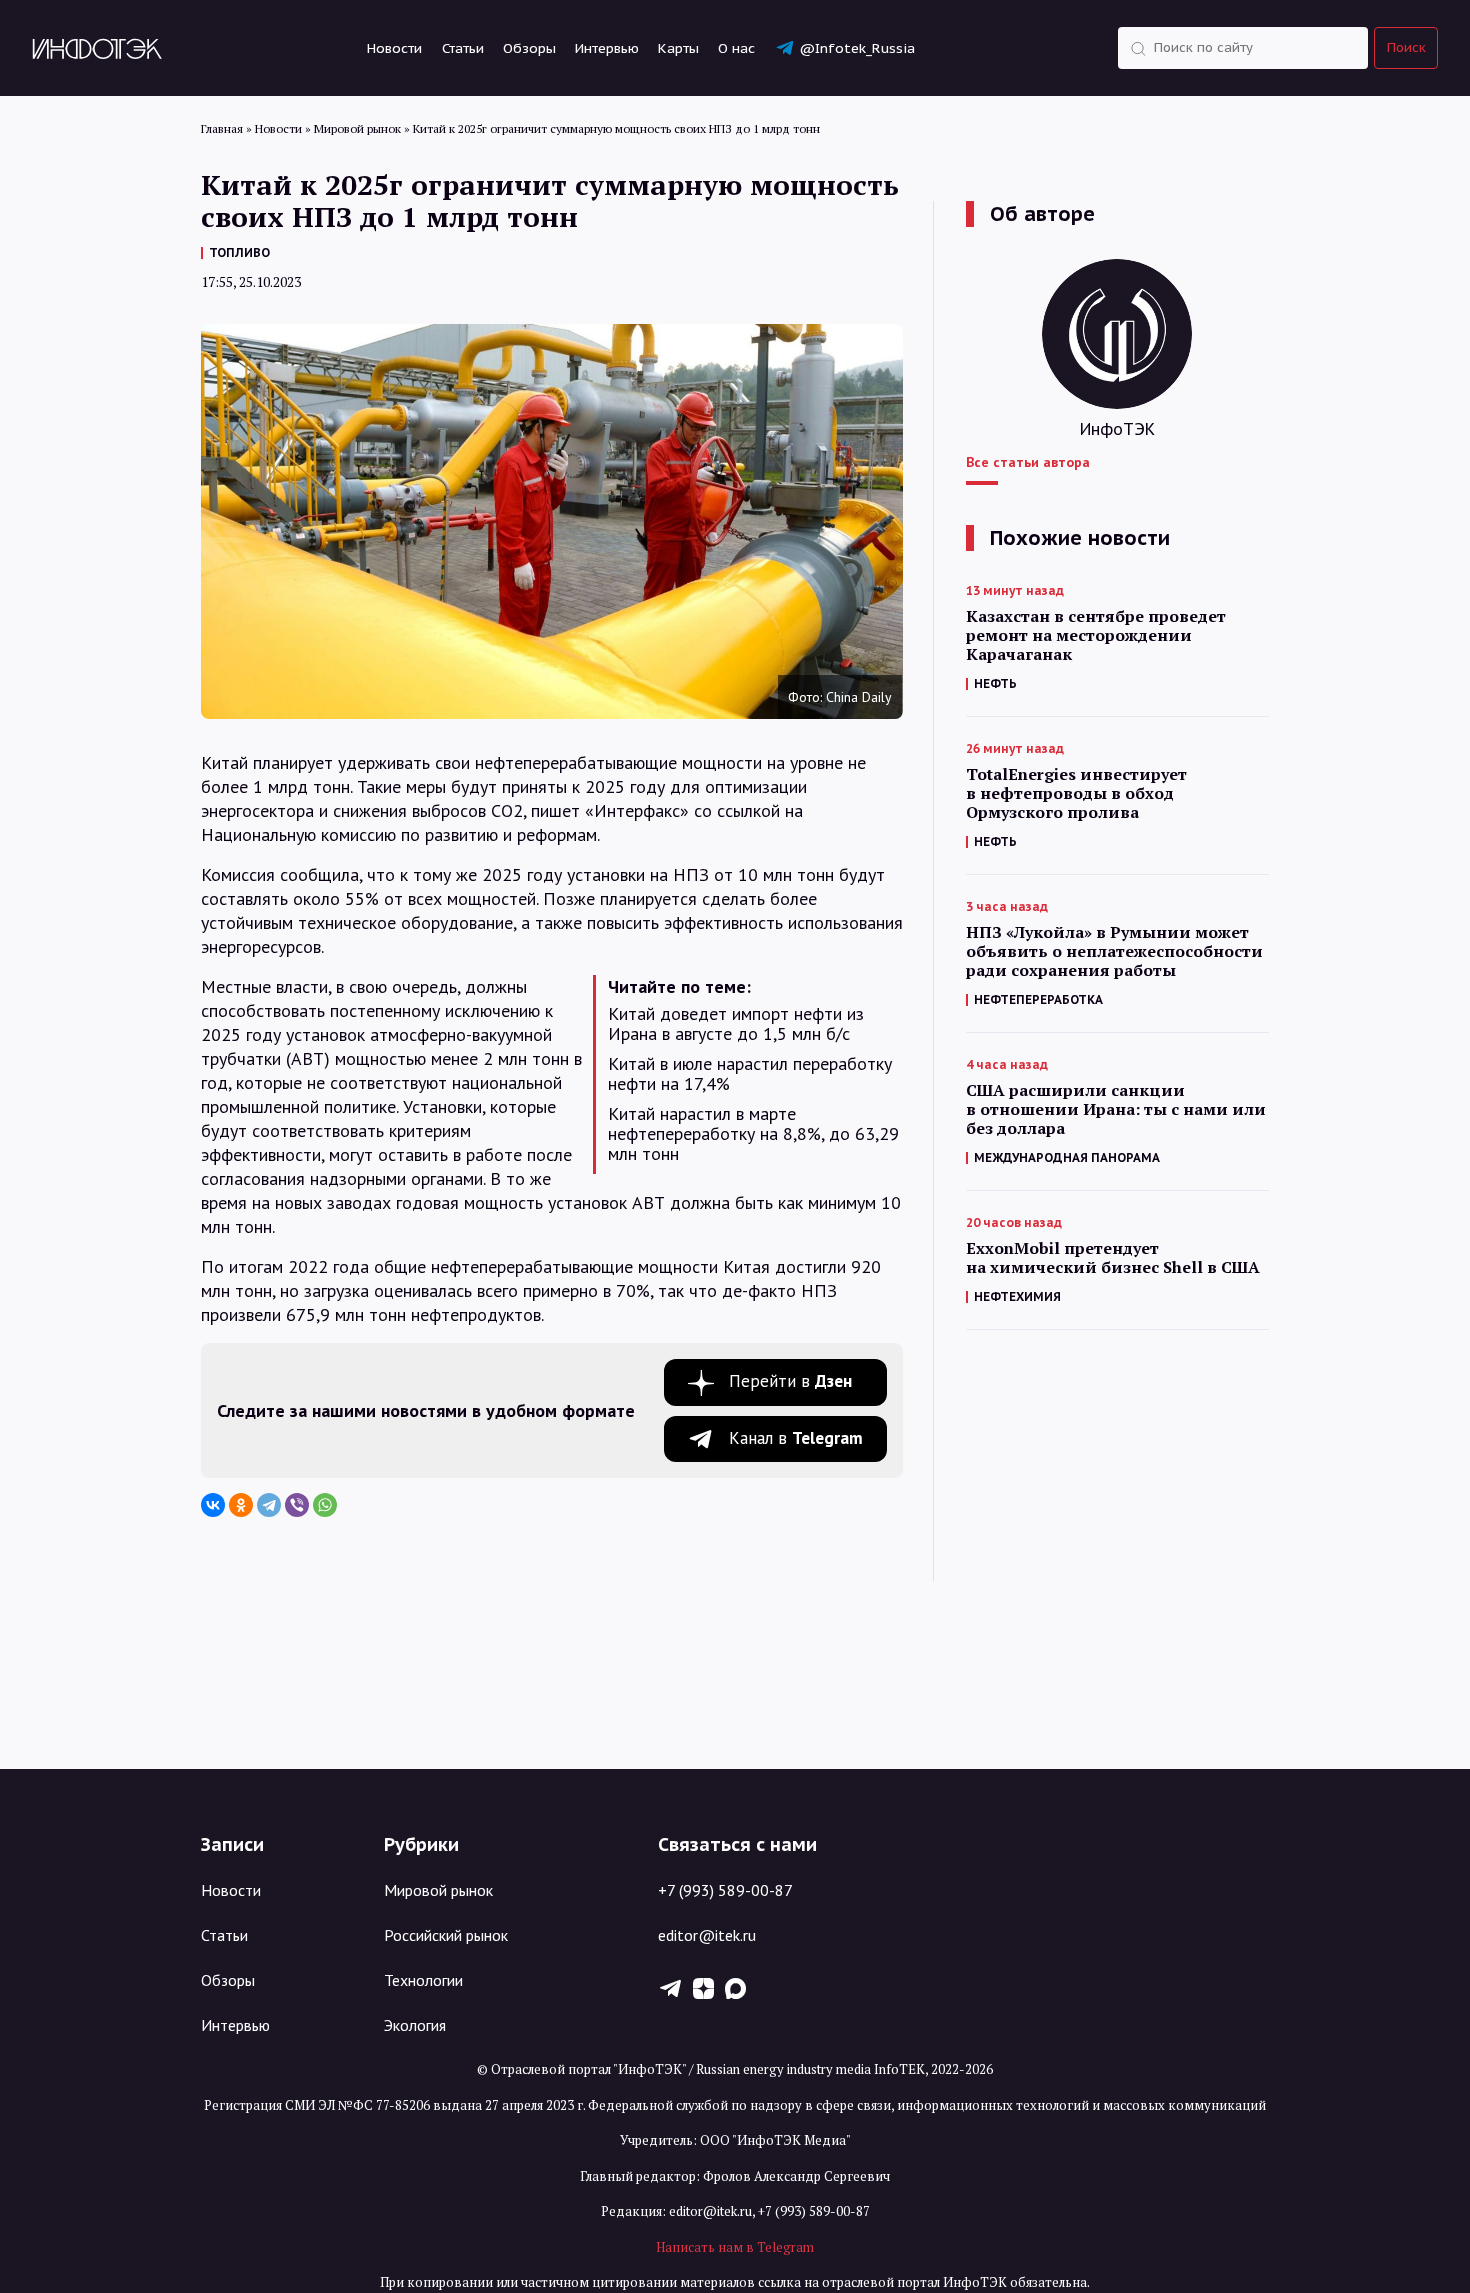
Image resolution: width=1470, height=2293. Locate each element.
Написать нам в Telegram (735, 2247)
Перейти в (790, 1381)
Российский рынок (446, 1935)
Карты (678, 48)
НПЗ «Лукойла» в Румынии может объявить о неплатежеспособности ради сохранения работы (1114, 951)
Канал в (796, 1438)
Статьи (463, 48)
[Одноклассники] (241, 1505)
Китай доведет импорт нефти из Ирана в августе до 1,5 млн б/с (736, 1024)
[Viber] (297, 1505)
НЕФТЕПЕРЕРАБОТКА (1038, 999)
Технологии (423, 1980)
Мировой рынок (438, 1890)
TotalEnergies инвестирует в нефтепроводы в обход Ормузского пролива (1076, 793)
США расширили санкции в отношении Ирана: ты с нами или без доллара (1116, 1109)
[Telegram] (269, 1505)
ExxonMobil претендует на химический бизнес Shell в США (1113, 1258)
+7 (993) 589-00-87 (725, 1890)
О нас (736, 48)
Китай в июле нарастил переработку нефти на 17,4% (750, 1074)
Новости (394, 48)
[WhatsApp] (325, 1505)
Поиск (1406, 47)
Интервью (607, 48)
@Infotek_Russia (857, 48)
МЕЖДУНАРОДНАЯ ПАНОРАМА (1067, 1157)
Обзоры (529, 48)
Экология (415, 2025)
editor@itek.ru (707, 1935)
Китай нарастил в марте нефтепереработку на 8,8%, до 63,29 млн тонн (753, 1134)
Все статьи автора (1028, 462)
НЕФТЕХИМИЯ (1017, 1296)
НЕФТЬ (995, 683)
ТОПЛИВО (239, 252)
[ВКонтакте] (213, 1505)
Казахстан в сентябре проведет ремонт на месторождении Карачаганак (1096, 635)
